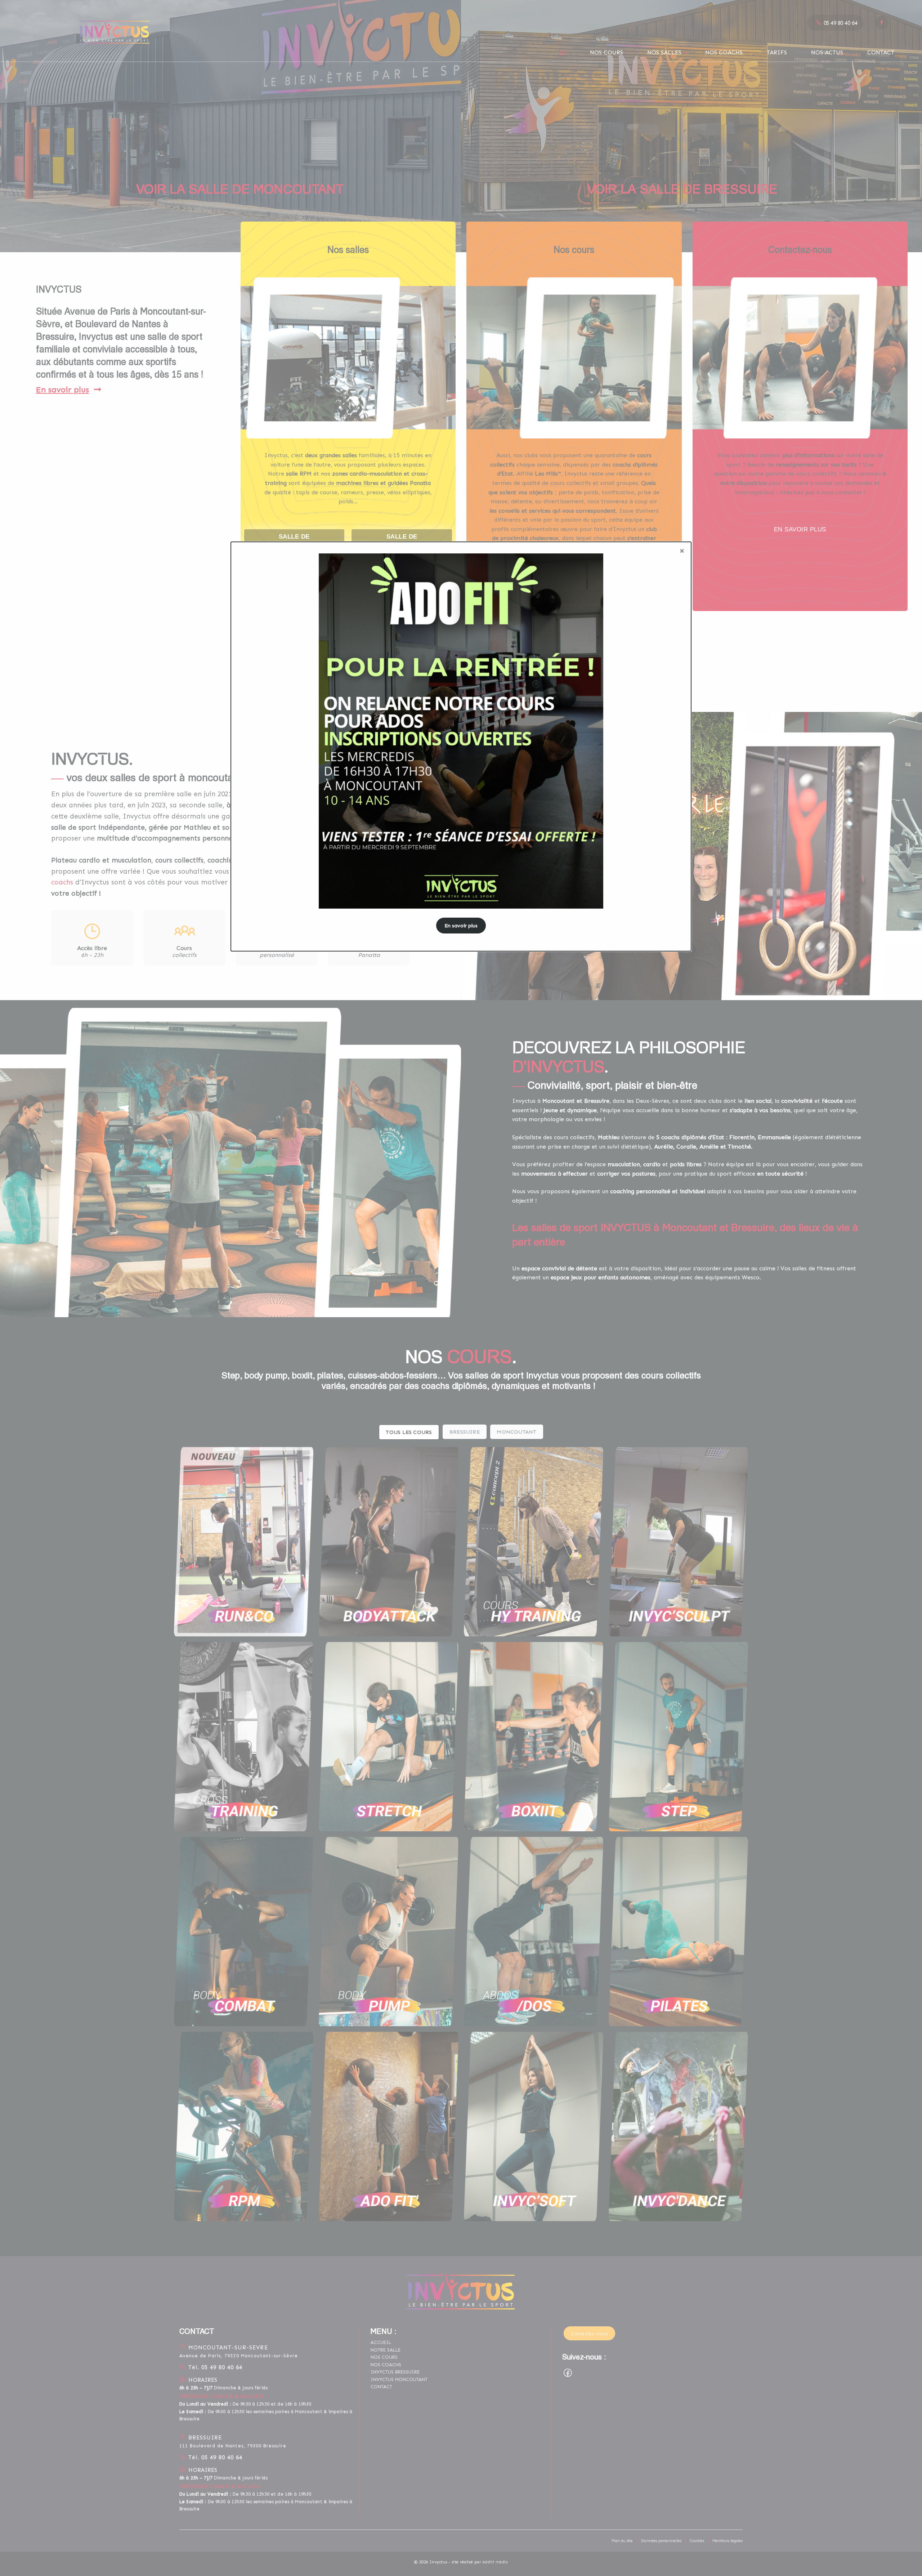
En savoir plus (461, 926)
